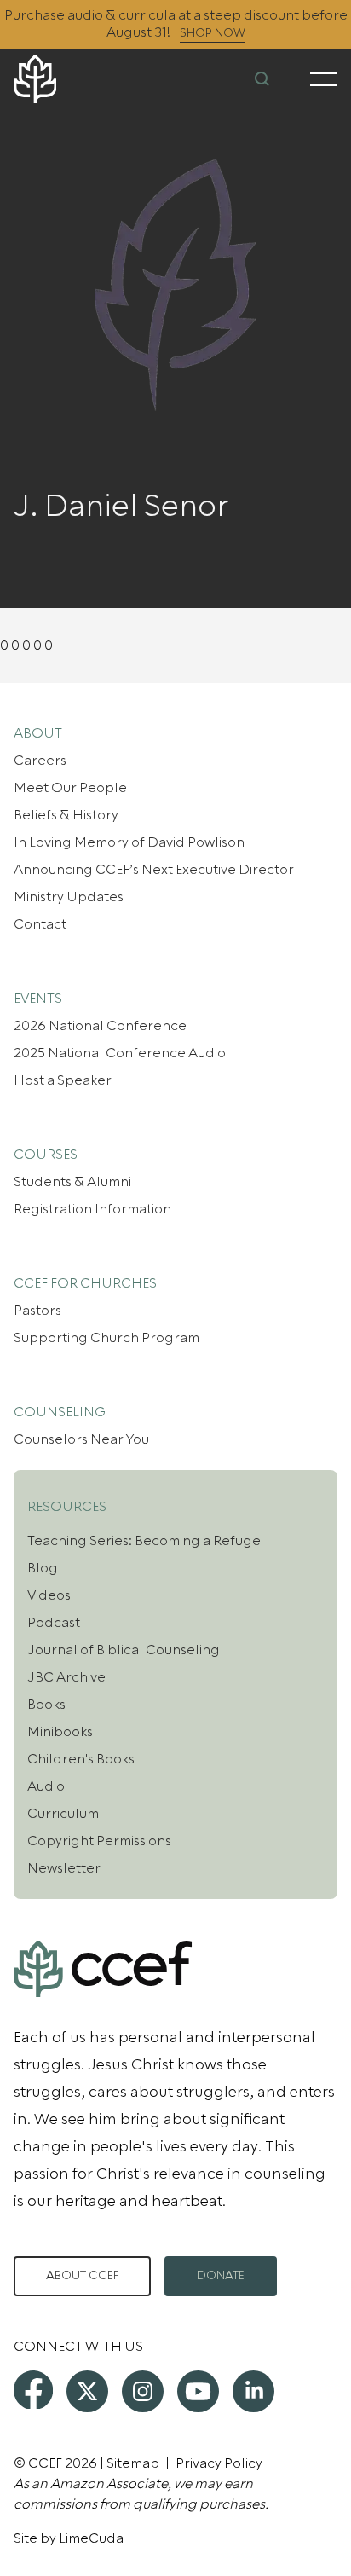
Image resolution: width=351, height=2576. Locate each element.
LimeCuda (91, 2538)
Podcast (54, 1623)
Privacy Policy (219, 2463)
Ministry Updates (69, 897)
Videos (49, 1595)
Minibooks (60, 1732)
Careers (40, 761)
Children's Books (81, 1759)
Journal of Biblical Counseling (124, 1650)
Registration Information (92, 1209)
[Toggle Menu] (324, 79)
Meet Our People (70, 788)
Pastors (37, 1311)
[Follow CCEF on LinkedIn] (253, 2391)
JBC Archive (66, 1677)
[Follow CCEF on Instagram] (143, 2391)
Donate (221, 2276)
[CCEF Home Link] (68, 79)
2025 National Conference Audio (120, 1053)
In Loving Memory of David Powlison (129, 842)
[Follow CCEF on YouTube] (198, 2391)
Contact (40, 924)
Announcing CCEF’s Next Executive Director (154, 870)
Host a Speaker (63, 1080)
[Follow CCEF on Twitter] (87, 2391)
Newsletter (64, 1868)
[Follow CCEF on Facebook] (33, 2390)
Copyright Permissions (99, 1841)
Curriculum (63, 1814)
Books (46, 1705)
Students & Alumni (72, 1182)
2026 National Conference (100, 1026)
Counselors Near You (81, 1439)
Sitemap (133, 2463)
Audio (46, 1786)
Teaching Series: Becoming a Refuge (144, 1541)
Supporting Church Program (106, 1338)
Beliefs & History (66, 815)
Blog (43, 1568)
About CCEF (82, 2276)
